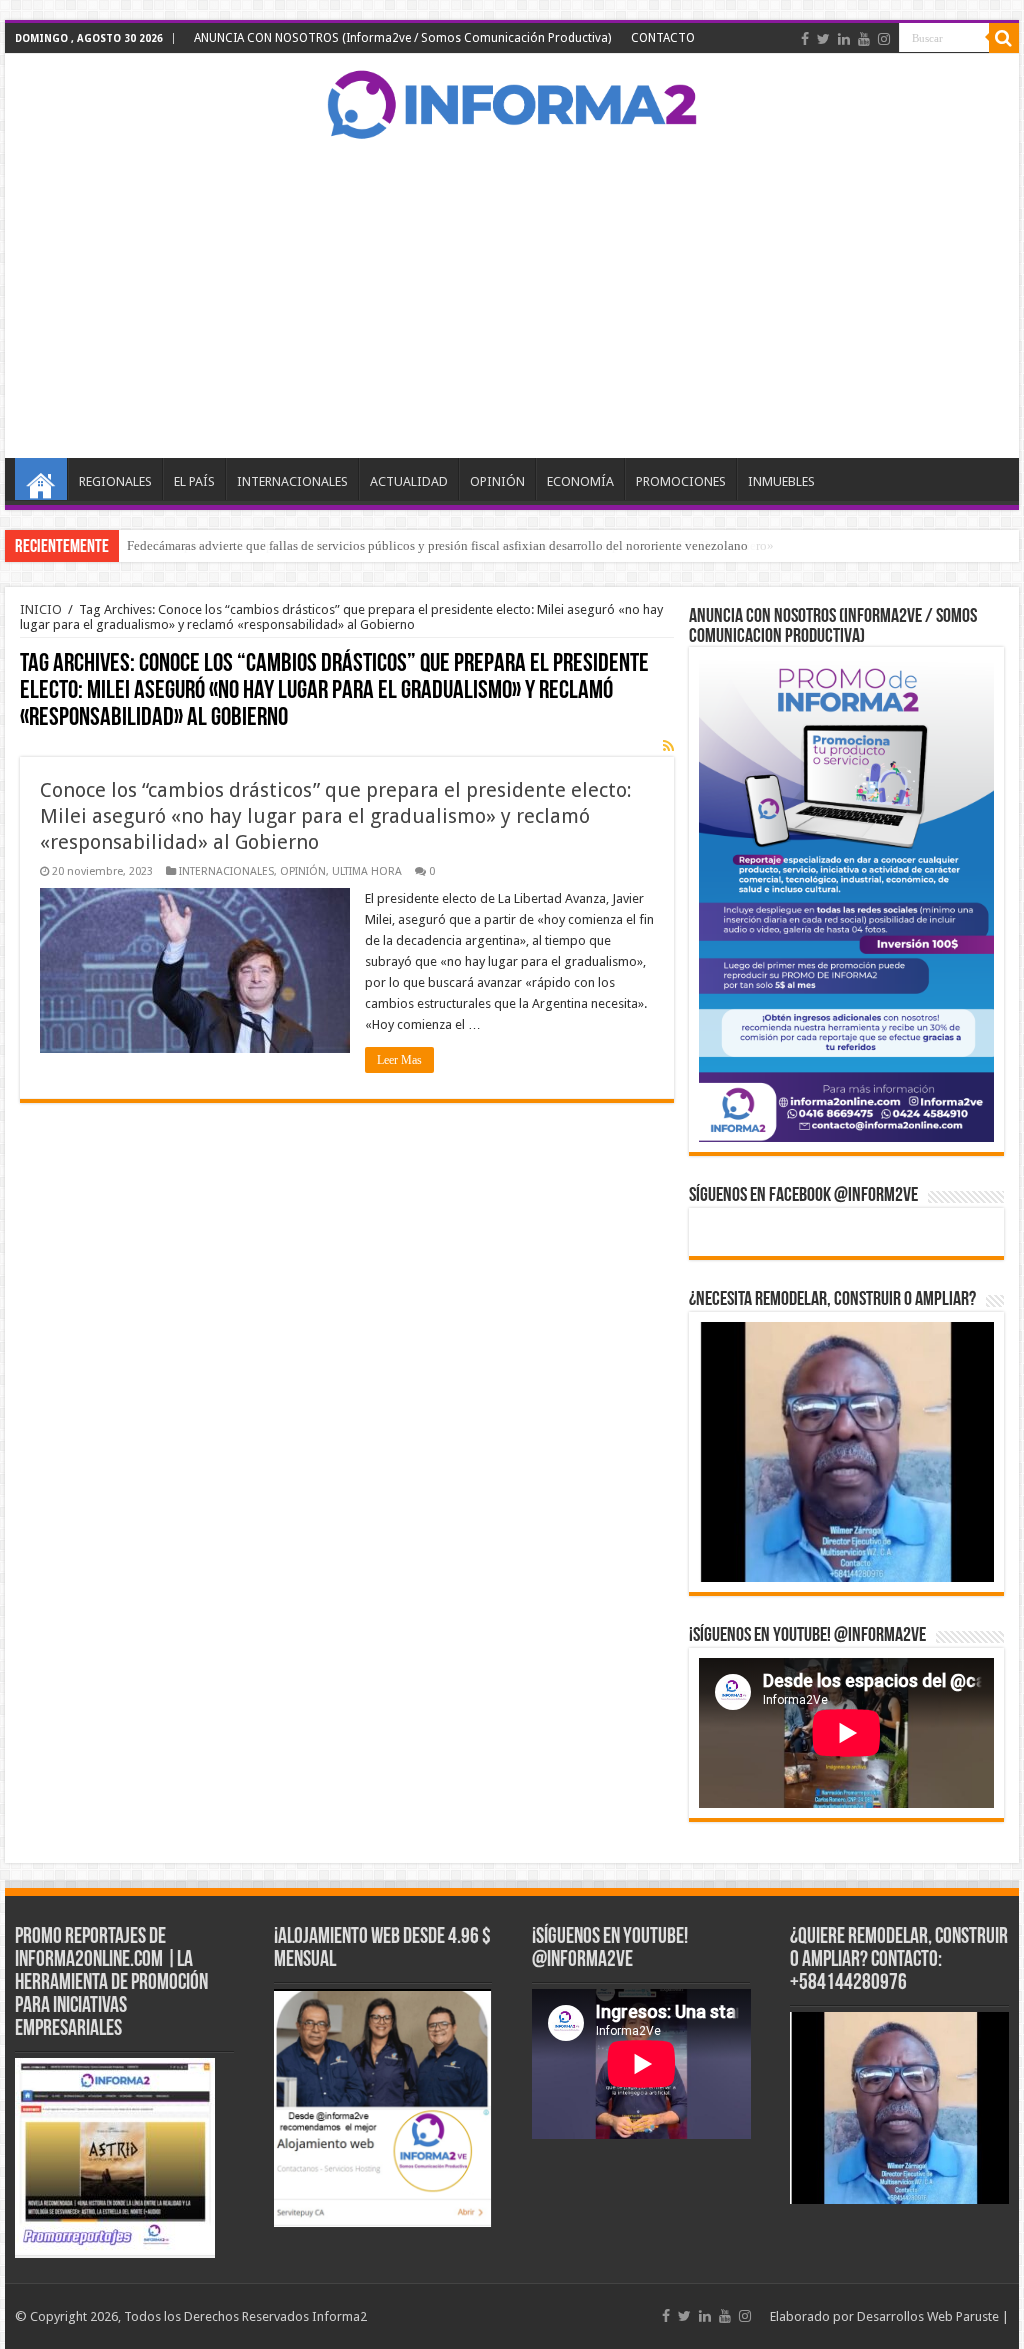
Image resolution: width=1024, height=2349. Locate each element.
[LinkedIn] (844, 39)
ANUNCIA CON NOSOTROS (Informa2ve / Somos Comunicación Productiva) (402, 38)
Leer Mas (399, 1060)
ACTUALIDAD (409, 481)
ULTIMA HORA (367, 871)
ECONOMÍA (580, 481)
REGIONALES (115, 481)
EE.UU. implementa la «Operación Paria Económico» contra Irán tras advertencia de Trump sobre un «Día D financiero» (450, 545)
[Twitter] (823, 39)
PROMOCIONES (681, 481)
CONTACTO (663, 38)
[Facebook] (805, 39)
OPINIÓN (497, 481)
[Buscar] (1004, 38)
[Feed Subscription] (668, 746)
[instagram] (884, 39)
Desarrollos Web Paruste (928, 2316)
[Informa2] (512, 102)
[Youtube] (864, 39)
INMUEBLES (781, 481)
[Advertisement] (512, 298)
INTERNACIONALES (292, 481)
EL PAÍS (194, 481)
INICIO (41, 479)
